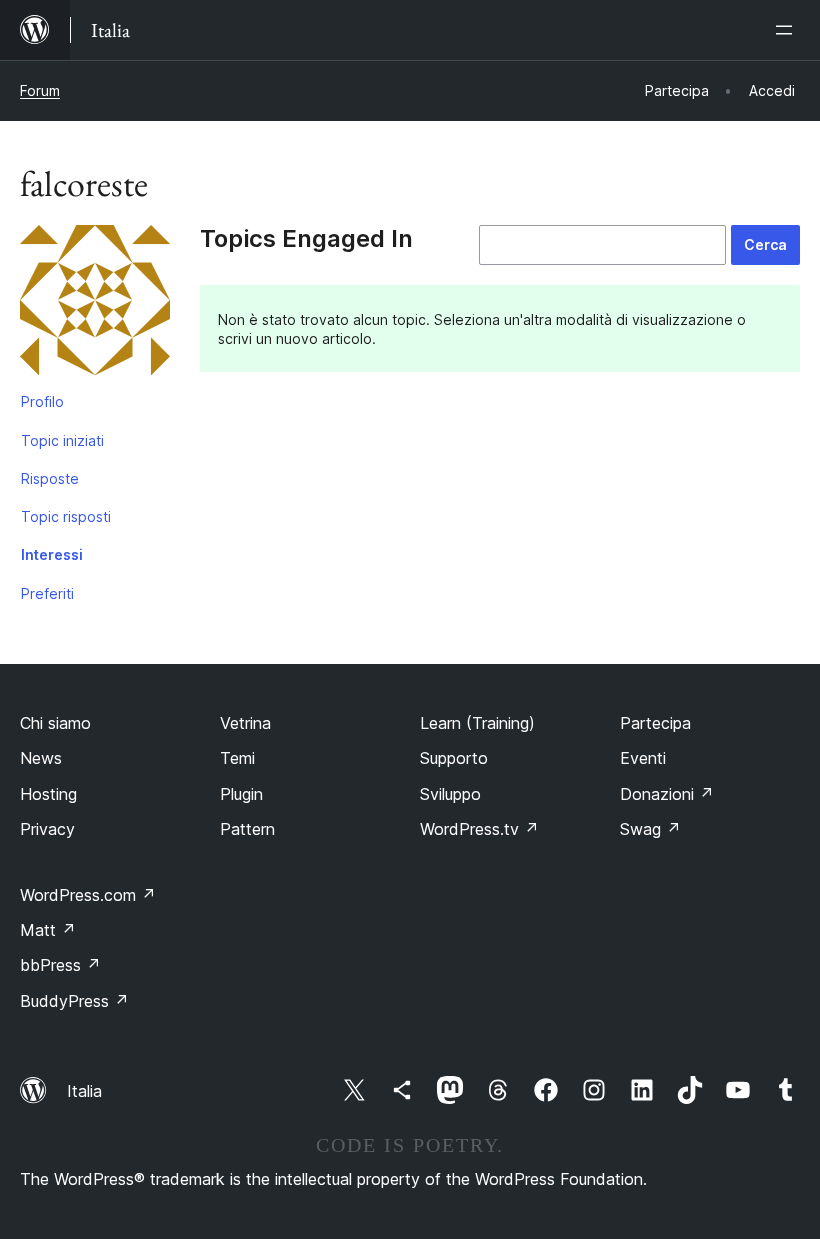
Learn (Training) (477, 723)
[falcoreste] (95, 304)
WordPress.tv (479, 829)
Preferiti (47, 593)
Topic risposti (66, 516)
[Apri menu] (788, 30)
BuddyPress (74, 1001)
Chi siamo (55, 723)
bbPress (60, 965)
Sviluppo (450, 794)
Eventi (643, 758)
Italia (84, 1091)
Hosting (48, 794)
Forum (40, 90)
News (41, 758)
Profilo (42, 401)
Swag (650, 829)
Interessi (52, 554)
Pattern (247, 829)
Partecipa (655, 723)
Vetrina (245, 723)
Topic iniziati (62, 440)
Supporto (454, 758)
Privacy (47, 829)
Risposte (50, 478)
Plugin (241, 794)
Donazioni (667, 794)
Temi (237, 758)
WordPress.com (88, 895)
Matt (48, 930)
